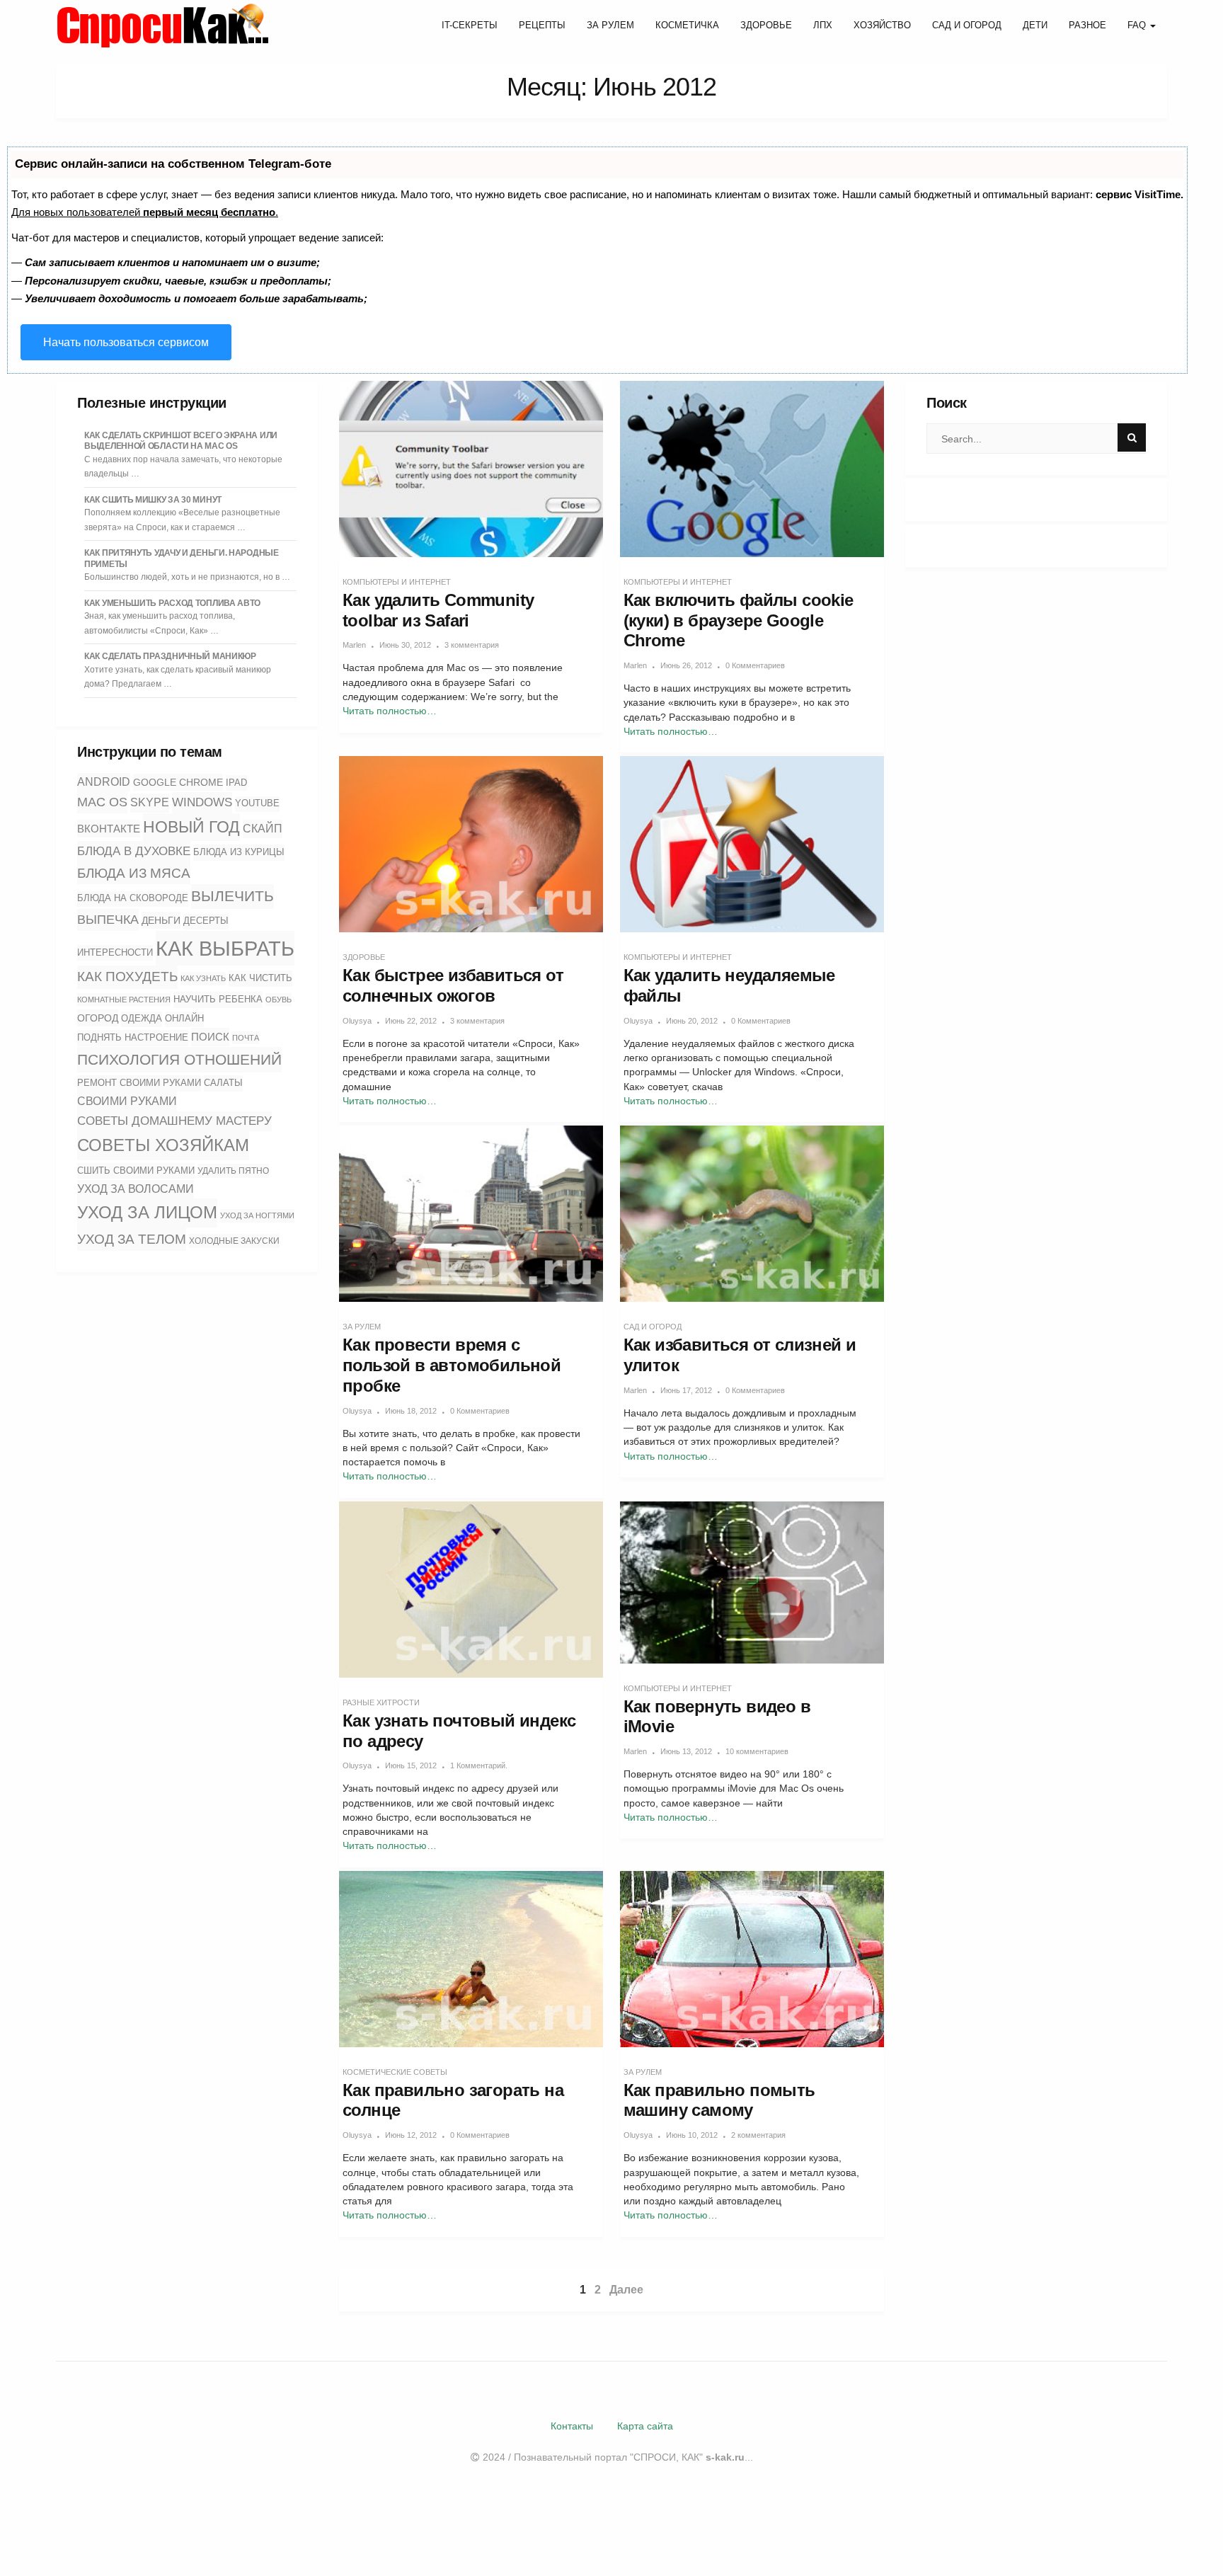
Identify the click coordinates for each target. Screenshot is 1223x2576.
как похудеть (127, 977)
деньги (161, 920)
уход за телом (132, 1239)
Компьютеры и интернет (397, 582)
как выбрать (225, 948)
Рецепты (542, 25)
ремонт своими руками (139, 1083)
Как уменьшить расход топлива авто (172, 603)
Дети (1035, 25)
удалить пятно (233, 1171)
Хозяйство (882, 25)
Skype (150, 802)
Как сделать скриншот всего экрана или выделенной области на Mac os (181, 441)
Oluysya (357, 1021)
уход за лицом (147, 1212)
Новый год (191, 827)
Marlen (354, 645)
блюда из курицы (239, 852)
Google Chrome (178, 782)
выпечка (108, 920)
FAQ (1138, 25)
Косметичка (687, 25)
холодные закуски (234, 1241)
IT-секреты (470, 25)
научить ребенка (218, 999)
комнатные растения (124, 1000)
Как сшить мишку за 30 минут (153, 500)
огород (98, 1018)
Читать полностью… (390, 711)
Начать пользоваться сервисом (126, 342)
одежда (142, 1019)
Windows (202, 802)
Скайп (263, 829)
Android (104, 782)
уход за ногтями (257, 1215)
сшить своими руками (136, 1170)
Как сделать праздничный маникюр (170, 656)
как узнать (203, 978)
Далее (626, 2290)
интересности (115, 952)
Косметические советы (395, 2072)
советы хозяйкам (163, 1145)
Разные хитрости (381, 1702)
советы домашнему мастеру (174, 1121)
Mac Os (102, 802)
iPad (236, 783)
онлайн (184, 1019)
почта (246, 1038)
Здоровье (766, 25)
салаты (223, 1083)
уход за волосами (136, 1189)
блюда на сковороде (133, 898)
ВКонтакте (109, 829)
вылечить (232, 896)
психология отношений (179, 1060)
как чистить (260, 978)
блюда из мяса (134, 873)
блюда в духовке (134, 851)
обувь (279, 1000)
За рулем (610, 25)
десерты (206, 921)
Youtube (257, 803)
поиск (210, 1037)
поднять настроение (133, 1037)
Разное (1087, 25)
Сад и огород (967, 25)
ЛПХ (823, 25)
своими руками (127, 1101)
